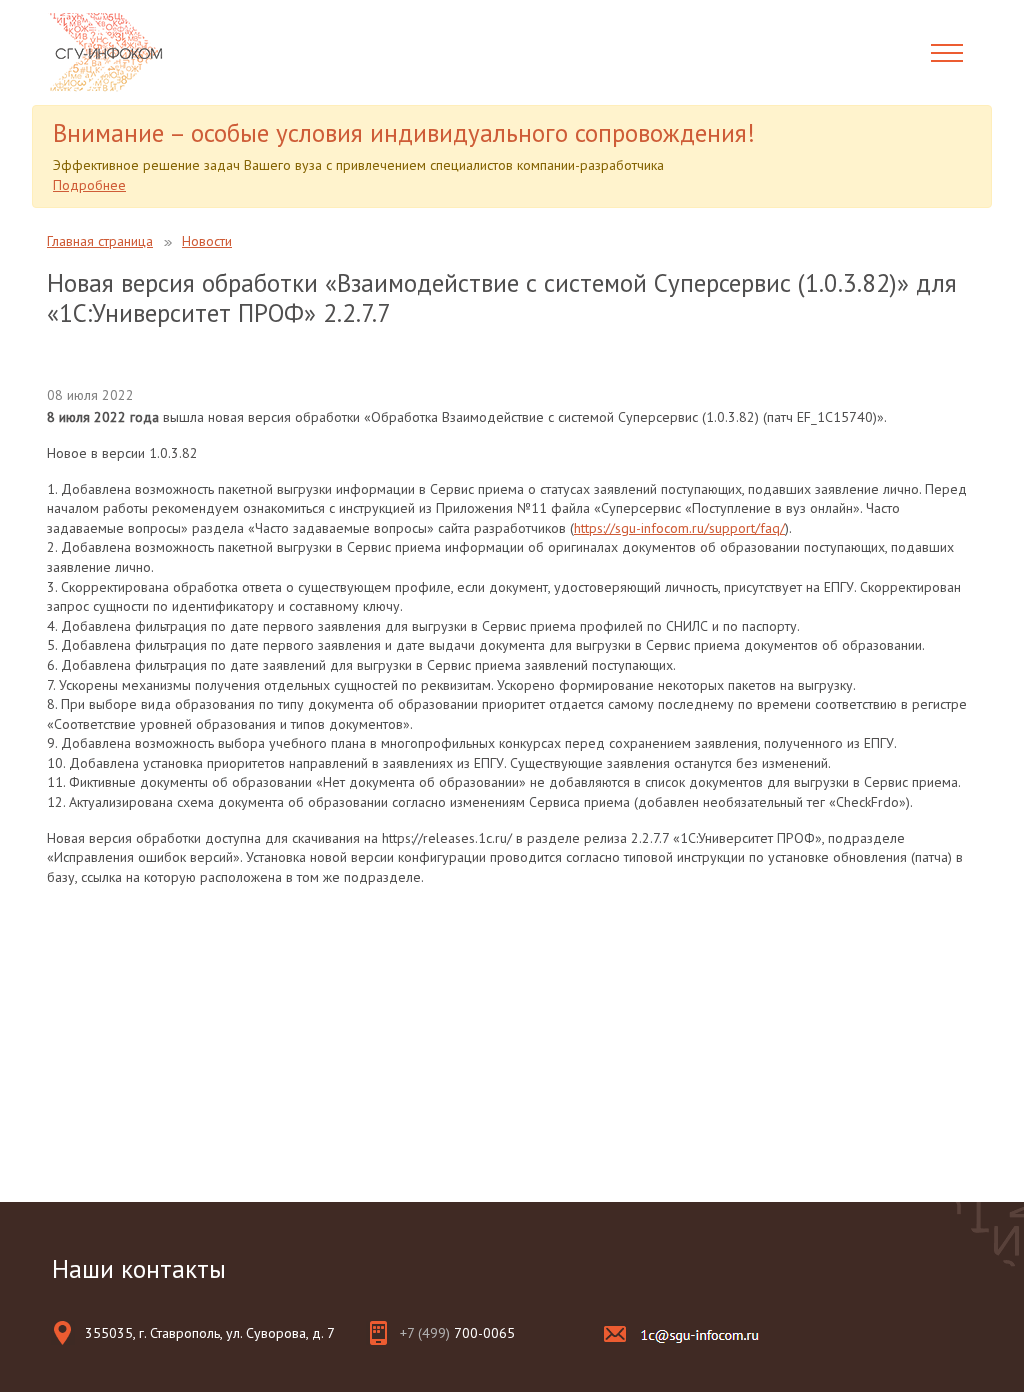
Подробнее (89, 185)
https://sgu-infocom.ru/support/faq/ (679, 528)
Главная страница (100, 241)
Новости (207, 241)
